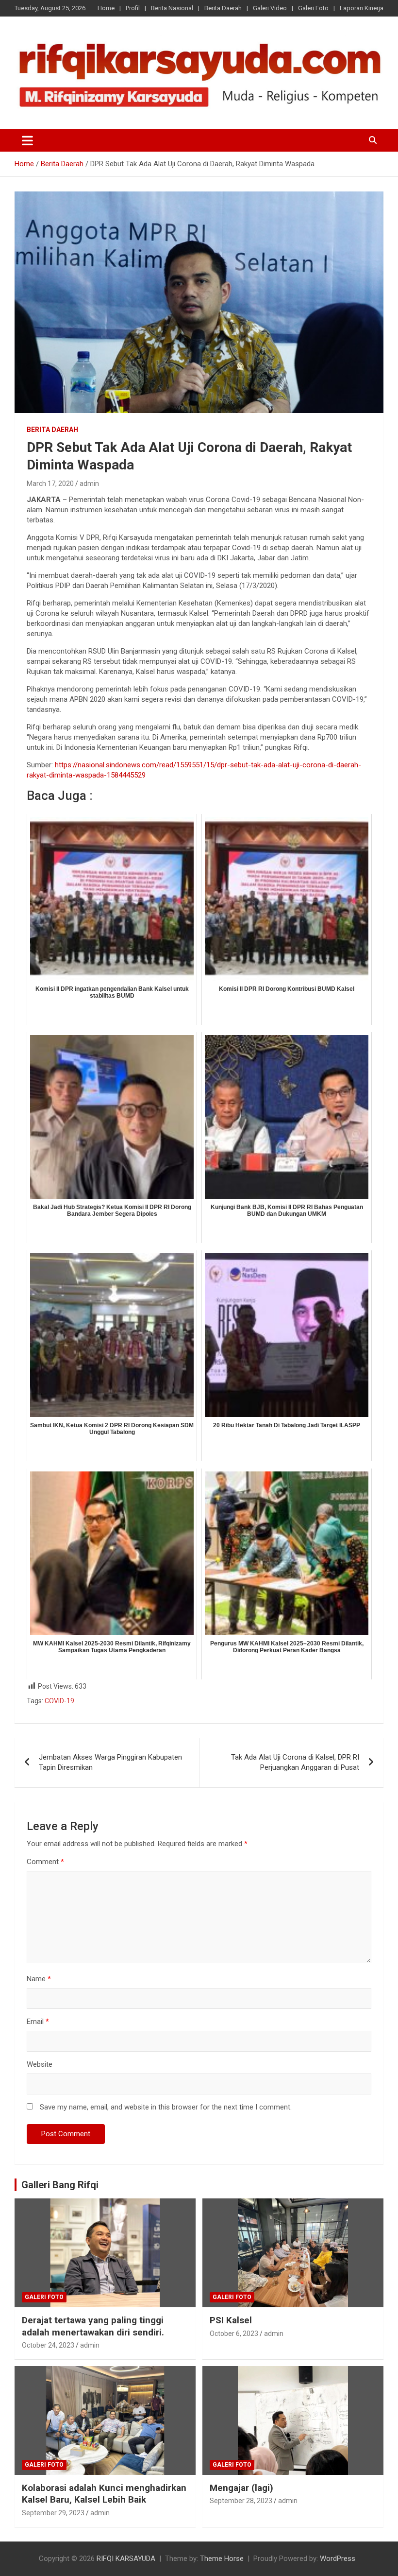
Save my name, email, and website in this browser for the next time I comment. (166, 2107)
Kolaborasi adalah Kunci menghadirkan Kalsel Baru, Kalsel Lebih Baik (104, 2494)
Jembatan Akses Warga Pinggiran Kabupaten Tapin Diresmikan (110, 1762)
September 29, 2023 (53, 2513)
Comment (45, 1862)
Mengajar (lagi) (241, 2488)
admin (89, 484)
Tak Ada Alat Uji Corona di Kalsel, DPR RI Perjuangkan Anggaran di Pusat (295, 1762)
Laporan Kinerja (362, 8)
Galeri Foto (313, 8)
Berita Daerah (223, 8)
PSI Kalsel (231, 2320)
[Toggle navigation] (27, 140)
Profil (133, 8)
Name (39, 1979)
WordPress (338, 2559)
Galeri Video (270, 8)
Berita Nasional (172, 8)
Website (40, 2064)
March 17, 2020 (50, 484)
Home (106, 8)
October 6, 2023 (234, 2334)
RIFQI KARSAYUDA (126, 2559)
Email (38, 2022)
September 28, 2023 (241, 2501)
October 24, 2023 (48, 2345)
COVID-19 (59, 1701)
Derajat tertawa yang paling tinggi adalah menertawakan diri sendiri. (93, 2326)
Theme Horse (222, 2559)
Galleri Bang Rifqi (60, 2185)
